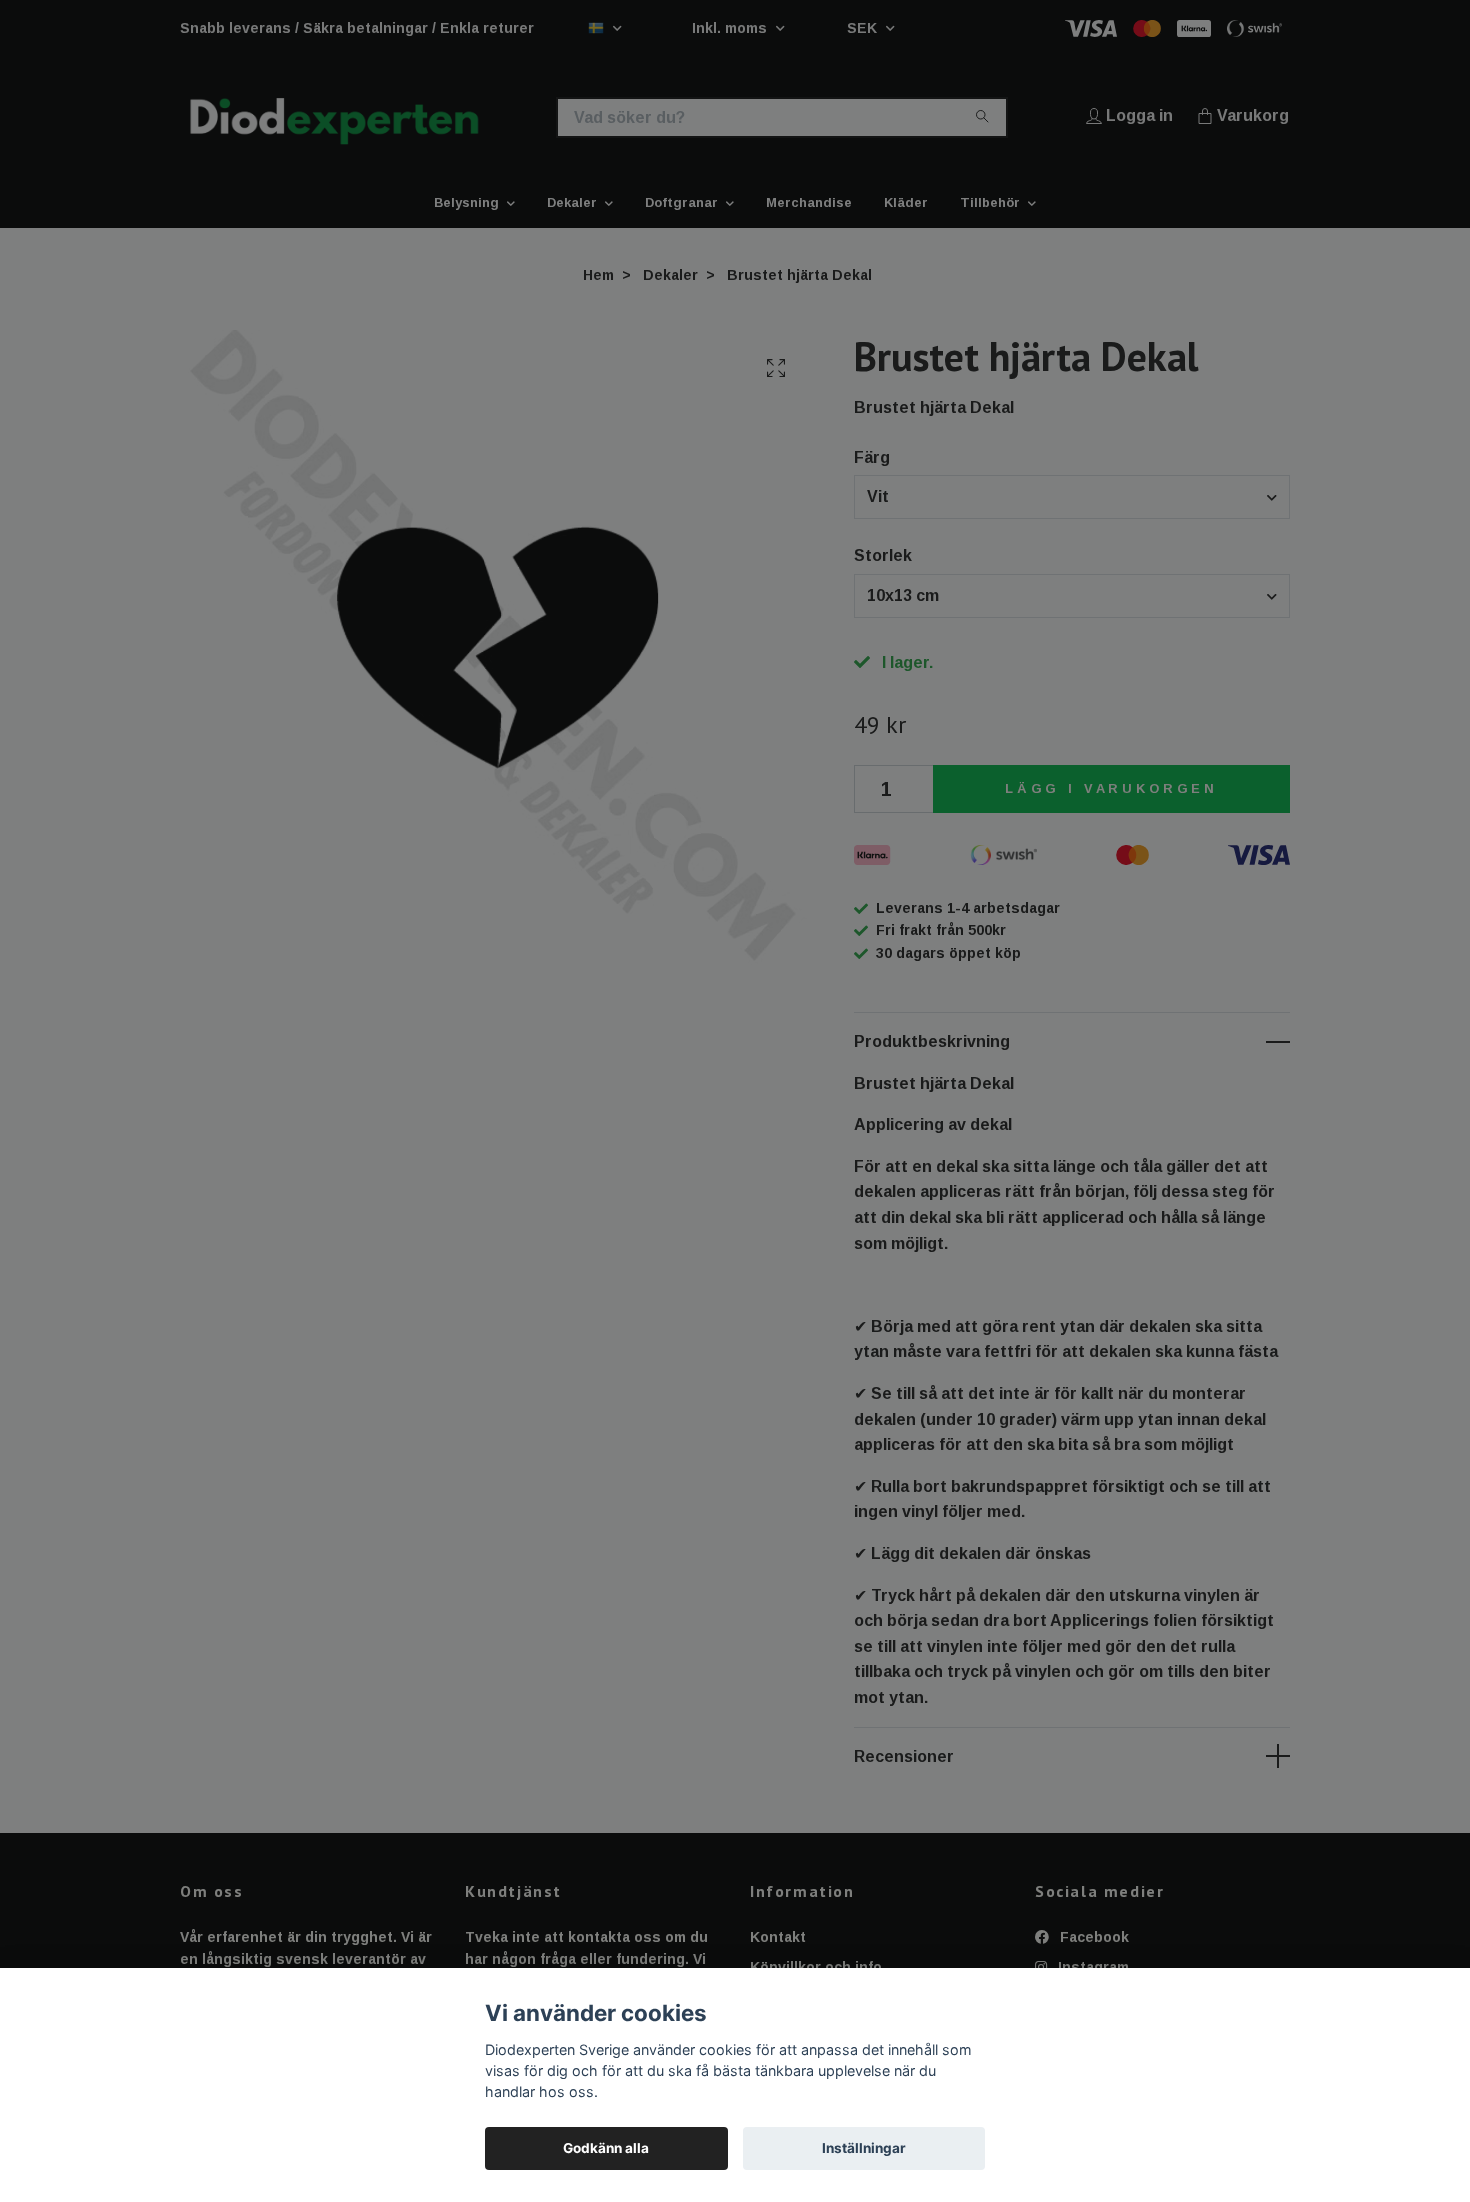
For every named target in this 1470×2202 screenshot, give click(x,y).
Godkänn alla (606, 2148)
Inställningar (864, 2148)
